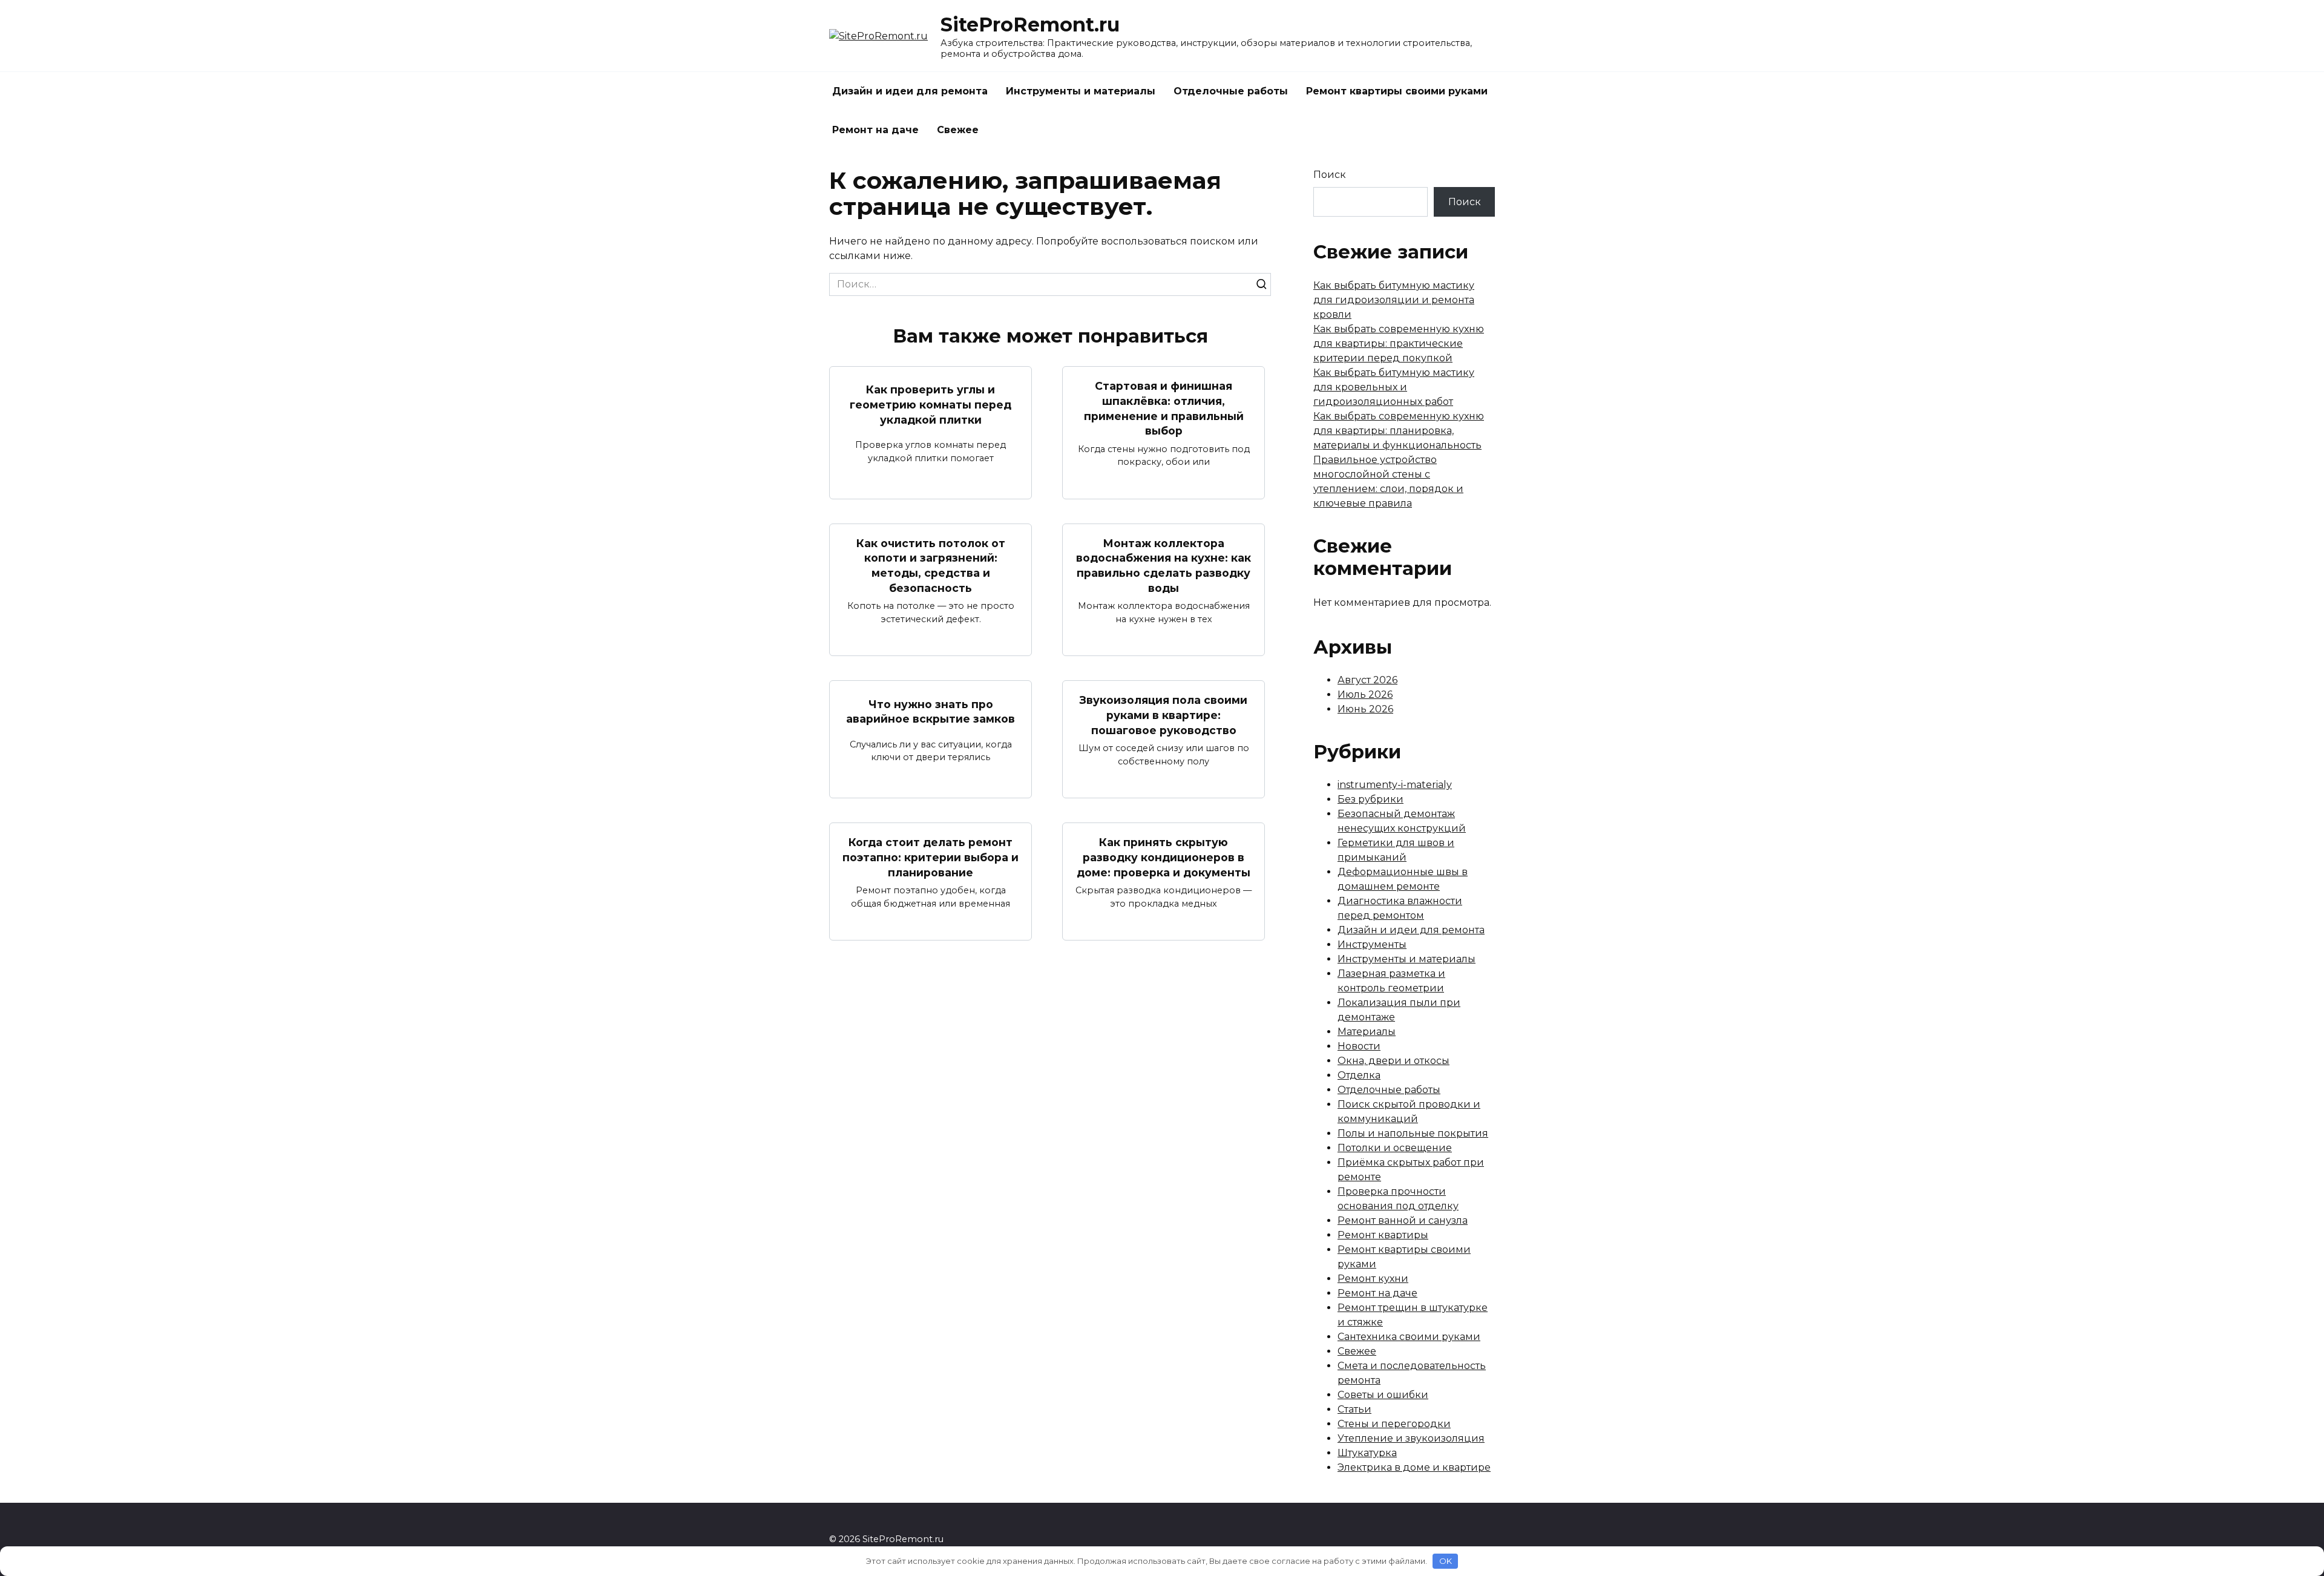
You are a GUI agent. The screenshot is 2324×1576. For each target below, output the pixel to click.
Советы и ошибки (1383, 1395)
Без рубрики (1370, 799)
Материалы (1367, 1032)
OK (1446, 1561)
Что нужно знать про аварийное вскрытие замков (931, 711)
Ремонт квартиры (1383, 1235)
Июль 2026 (1365, 694)
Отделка (1359, 1075)
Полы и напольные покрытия (1413, 1133)
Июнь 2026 (1365, 709)
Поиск (1330, 175)
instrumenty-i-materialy (1395, 785)
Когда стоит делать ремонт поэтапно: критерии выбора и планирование (931, 857)
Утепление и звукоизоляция (1411, 1438)
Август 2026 (1367, 680)
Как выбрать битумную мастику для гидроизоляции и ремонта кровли (1394, 300)
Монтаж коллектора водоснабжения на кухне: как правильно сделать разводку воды (1164, 566)
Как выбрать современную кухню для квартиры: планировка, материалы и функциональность (1399, 431)
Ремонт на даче (875, 130)
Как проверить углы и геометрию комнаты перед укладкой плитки (931, 404)
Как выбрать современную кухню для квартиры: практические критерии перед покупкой (1399, 343)
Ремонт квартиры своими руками (1397, 91)
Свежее (958, 130)
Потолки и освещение (1395, 1148)
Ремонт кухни (1373, 1279)
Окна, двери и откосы (1393, 1061)
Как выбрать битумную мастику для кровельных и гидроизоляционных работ (1394, 387)
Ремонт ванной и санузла (1403, 1220)
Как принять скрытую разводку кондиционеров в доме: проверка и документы (1164, 857)
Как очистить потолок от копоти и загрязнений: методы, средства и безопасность (931, 566)
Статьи (1354, 1409)
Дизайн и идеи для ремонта (910, 91)
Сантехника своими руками (1409, 1337)
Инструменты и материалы (1081, 91)
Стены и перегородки (1394, 1424)
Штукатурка (1367, 1453)
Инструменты (1372, 944)
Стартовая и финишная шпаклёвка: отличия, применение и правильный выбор (1164, 408)
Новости (1359, 1046)
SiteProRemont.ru (1030, 25)
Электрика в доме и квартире (1414, 1467)
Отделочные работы (1231, 91)
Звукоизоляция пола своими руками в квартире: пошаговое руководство (1164, 715)
